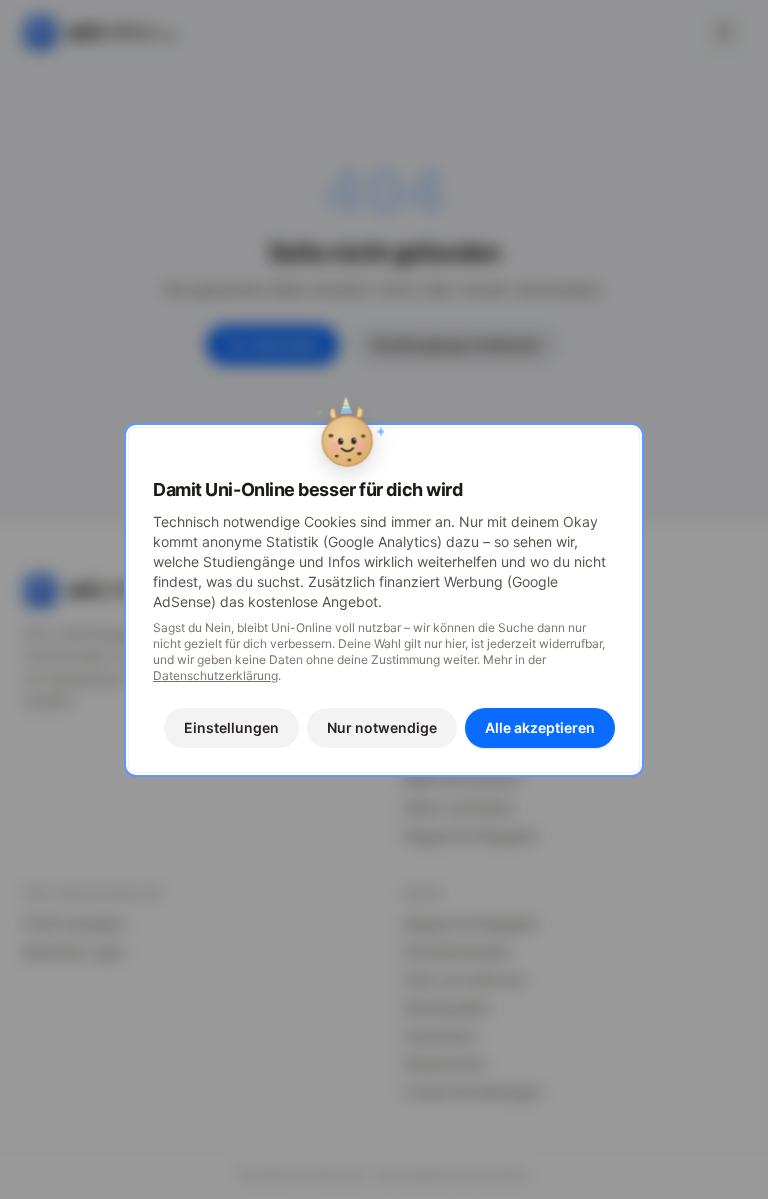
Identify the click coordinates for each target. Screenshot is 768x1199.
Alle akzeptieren (540, 727)
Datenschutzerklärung (215, 675)
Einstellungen (231, 727)
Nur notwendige (382, 727)
